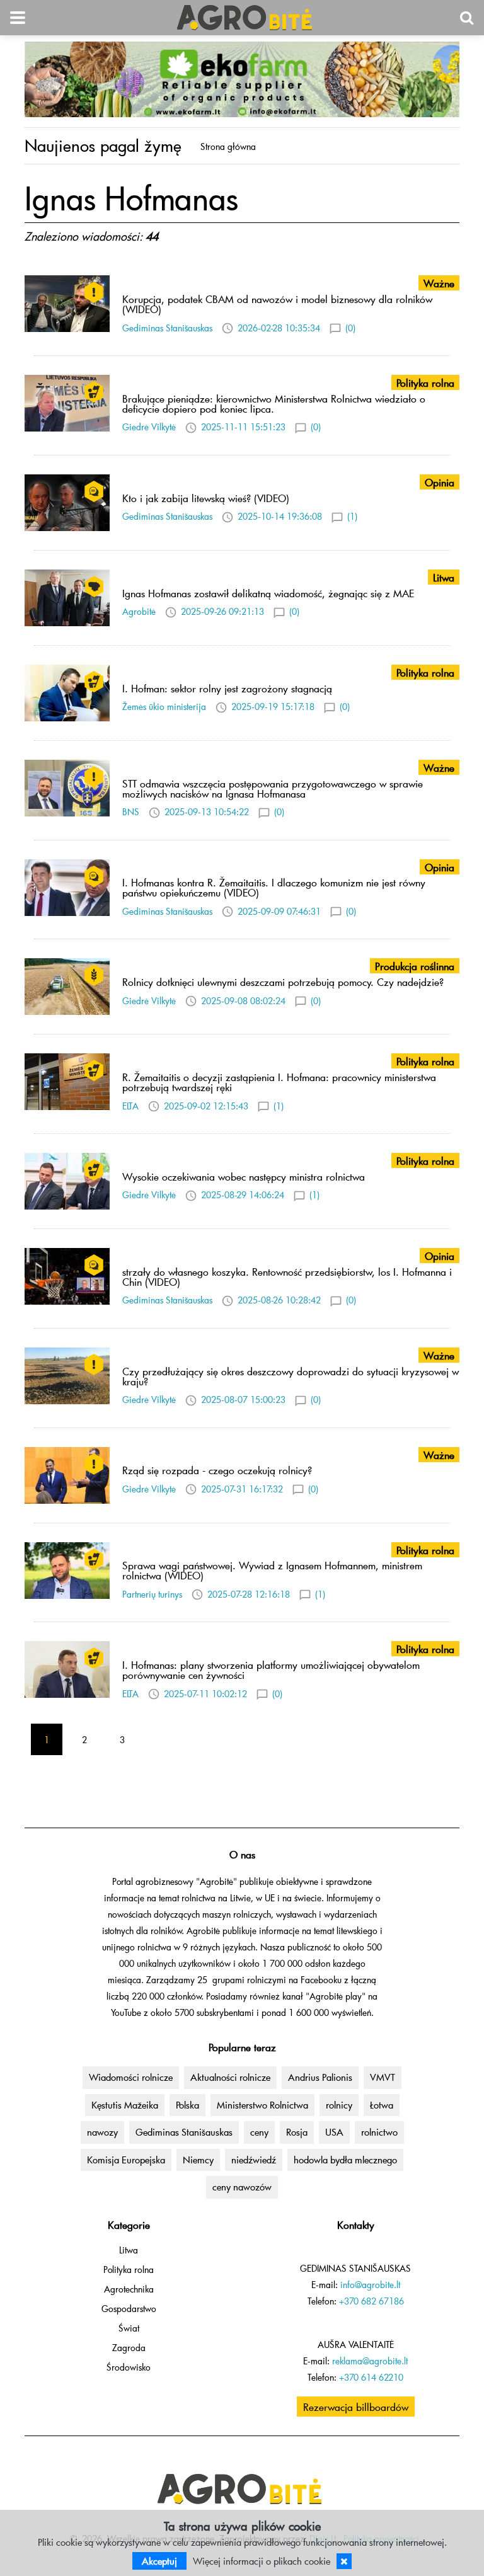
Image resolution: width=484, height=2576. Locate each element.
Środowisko (129, 2367)
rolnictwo (379, 2132)
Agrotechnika (129, 2289)
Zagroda (129, 2348)
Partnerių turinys (152, 1594)
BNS (131, 812)
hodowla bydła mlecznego (345, 2160)
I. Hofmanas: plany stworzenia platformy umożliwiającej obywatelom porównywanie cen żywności (271, 1669)
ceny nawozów (242, 2187)
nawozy (102, 2132)
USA (334, 2132)
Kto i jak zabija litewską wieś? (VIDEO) (206, 498)
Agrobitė (139, 611)
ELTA (130, 1106)
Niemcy (198, 2160)
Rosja (297, 2132)
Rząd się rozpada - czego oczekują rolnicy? (217, 1470)
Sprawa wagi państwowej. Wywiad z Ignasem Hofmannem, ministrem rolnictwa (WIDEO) (272, 1570)
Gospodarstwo (129, 2309)
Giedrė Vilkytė (149, 427)
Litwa (129, 2250)
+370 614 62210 (371, 2377)
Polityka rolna (129, 2270)
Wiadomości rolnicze (131, 2077)
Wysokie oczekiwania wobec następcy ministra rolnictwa (244, 1176)
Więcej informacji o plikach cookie (262, 2561)
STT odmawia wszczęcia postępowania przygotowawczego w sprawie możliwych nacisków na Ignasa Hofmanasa (273, 788)
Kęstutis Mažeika (125, 2105)
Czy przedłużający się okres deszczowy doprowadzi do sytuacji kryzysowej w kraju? (291, 1376)
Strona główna (228, 146)
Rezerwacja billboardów (356, 2407)
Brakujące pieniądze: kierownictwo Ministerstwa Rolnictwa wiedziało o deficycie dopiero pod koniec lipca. (274, 403)
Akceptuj (159, 2561)
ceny (259, 2132)
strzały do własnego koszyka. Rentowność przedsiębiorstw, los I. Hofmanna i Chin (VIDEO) (287, 1276)
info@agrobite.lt (370, 2285)
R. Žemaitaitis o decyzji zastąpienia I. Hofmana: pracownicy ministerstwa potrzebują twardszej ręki (279, 1082)
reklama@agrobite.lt (370, 2361)
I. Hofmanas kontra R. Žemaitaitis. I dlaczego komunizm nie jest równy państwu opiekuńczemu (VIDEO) (274, 887)
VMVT (383, 2077)
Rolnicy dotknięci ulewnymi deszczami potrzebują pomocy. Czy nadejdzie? (283, 982)
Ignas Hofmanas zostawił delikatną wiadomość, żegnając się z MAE (268, 593)
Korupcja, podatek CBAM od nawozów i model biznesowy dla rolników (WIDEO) (277, 304)
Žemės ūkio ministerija (164, 707)
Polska (187, 2105)
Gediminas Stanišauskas (167, 328)
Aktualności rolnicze (230, 2077)
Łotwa (382, 2105)
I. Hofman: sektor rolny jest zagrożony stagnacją (227, 688)
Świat (129, 2328)
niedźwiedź (254, 2160)
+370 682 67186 (372, 2301)
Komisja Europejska (126, 2160)
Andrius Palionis (320, 2077)
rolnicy (339, 2105)
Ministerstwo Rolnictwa (262, 2105)
